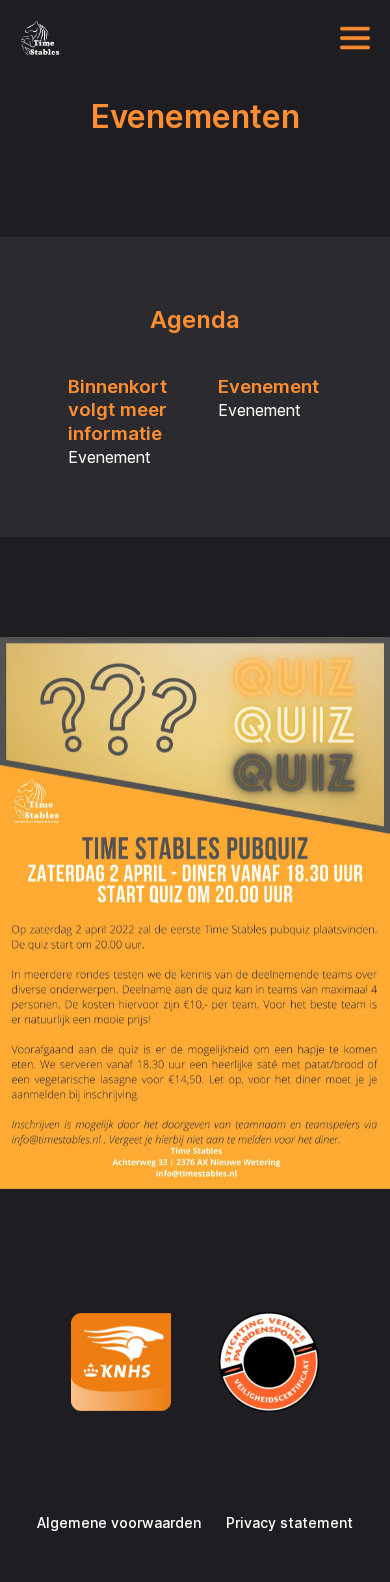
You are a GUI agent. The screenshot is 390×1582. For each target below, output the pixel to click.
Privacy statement (289, 1522)
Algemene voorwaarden (119, 1522)
